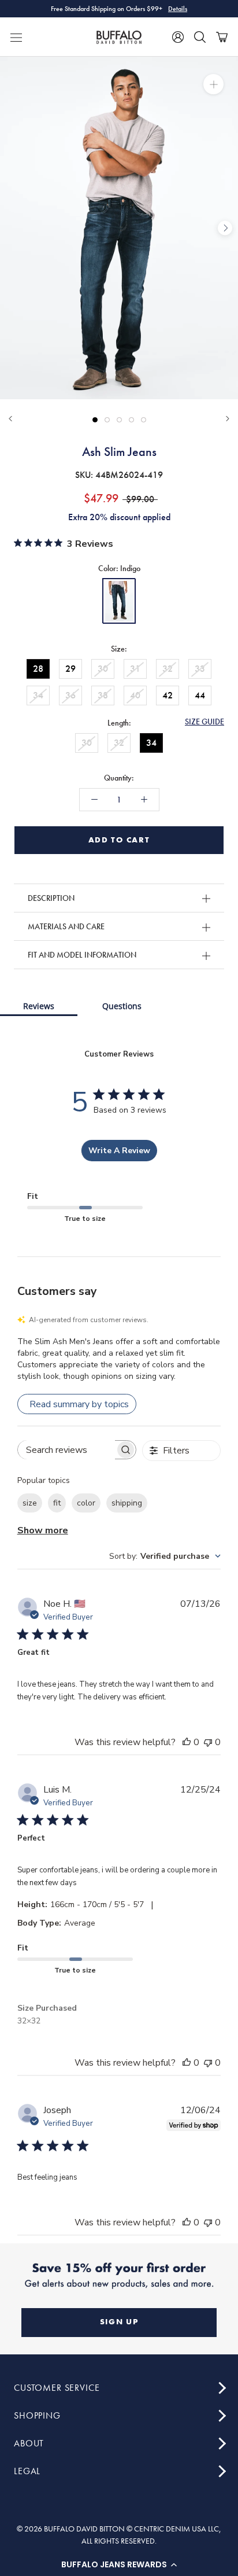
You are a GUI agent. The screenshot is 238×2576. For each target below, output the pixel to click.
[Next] (228, 419)
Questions (122, 1006)
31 (135, 669)
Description (51, 898)
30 (103, 669)
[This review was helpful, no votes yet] (187, 1742)
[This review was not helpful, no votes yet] (208, 1742)
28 (38, 669)
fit (57, 1503)
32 (168, 669)
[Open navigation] (16, 37)
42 (168, 695)
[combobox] (165, 1556)
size (30, 1503)
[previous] (13, 228)
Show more (43, 1530)
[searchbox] (66, 1450)
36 (70, 695)
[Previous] (10, 419)
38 (103, 695)
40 (135, 695)
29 (70, 669)
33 (200, 669)
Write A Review (119, 1151)
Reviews (39, 1006)
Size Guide (204, 722)
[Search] (200, 37)
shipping (127, 1503)
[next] (225, 228)
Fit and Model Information (82, 955)
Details (178, 9)
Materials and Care (66, 926)
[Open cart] (222, 37)
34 (38, 695)
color (86, 1503)
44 (200, 695)
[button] (119, 2564)
